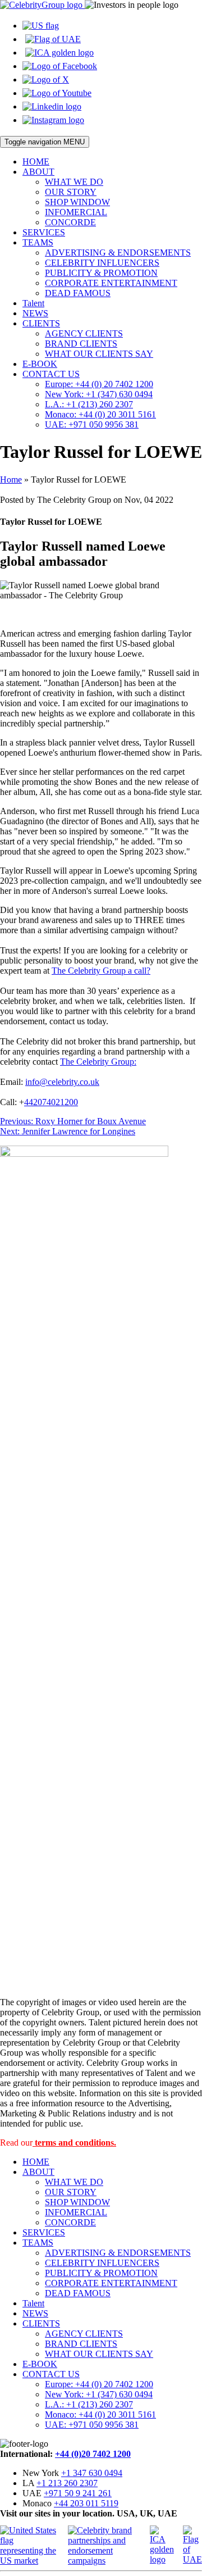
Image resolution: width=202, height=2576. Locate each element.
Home (11, 480)
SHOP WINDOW (77, 202)
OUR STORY (71, 192)
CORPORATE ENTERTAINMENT (111, 283)
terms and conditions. (74, 2143)
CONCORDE (70, 222)
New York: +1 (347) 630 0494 (99, 394)
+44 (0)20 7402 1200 (93, 2454)
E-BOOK (40, 364)
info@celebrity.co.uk (62, 1082)
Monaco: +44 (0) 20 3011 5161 (100, 414)
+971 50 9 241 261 (78, 2493)
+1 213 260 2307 (67, 2483)
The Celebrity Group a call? (101, 971)
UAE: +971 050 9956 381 (92, 424)
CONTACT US (51, 374)
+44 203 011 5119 (86, 2503)
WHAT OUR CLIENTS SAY (99, 354)
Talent (33, 303)
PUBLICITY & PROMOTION (101, 273)
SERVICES (44, 232)
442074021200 (51, 1102)
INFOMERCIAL (76, 212)
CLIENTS (41, 323)
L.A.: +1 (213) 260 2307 (89, 404)
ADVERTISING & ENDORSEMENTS (118, 253)
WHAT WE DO (74, 182)
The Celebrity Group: (98, 1062)
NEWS (35, 313)
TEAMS (38, 242)
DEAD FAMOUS (78, 293)
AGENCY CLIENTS (84, 333)
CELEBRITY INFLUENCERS (102, 263)
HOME (36, 162)
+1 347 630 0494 (92, 2473)
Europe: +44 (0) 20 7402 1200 (99, 384)
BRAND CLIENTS (81, 344)
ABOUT (38, 172)
